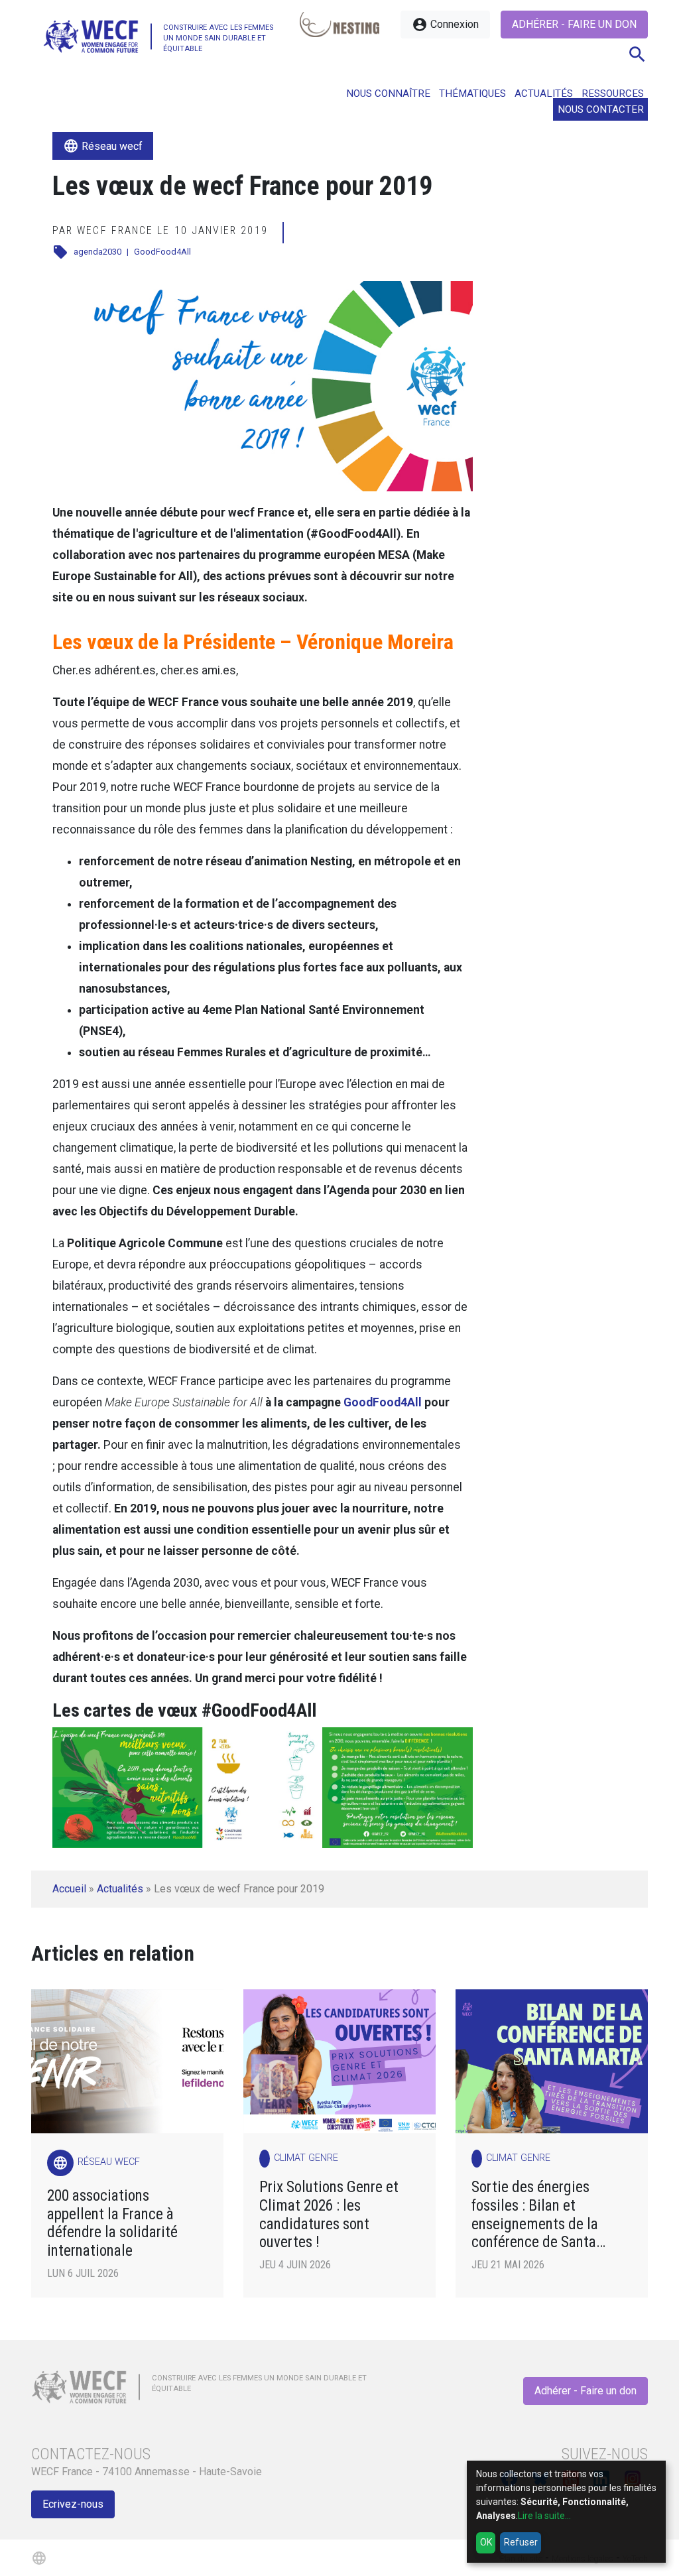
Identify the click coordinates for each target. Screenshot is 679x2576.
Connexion (445, 25)
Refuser (521, 2542)
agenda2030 (97, 252)
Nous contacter (601, 109)
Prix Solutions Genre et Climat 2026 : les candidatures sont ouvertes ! (329, 2215)
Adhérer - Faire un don (574, 24)
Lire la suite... (544, 2516)
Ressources (613, 93)
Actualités (120, 1889)
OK (486, 2542)
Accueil (69, 1889)
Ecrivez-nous (73, 2504)
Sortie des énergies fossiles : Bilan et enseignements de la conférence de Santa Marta (535, 2215)
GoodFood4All (162, 252)
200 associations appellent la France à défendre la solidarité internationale (112, 2224)
